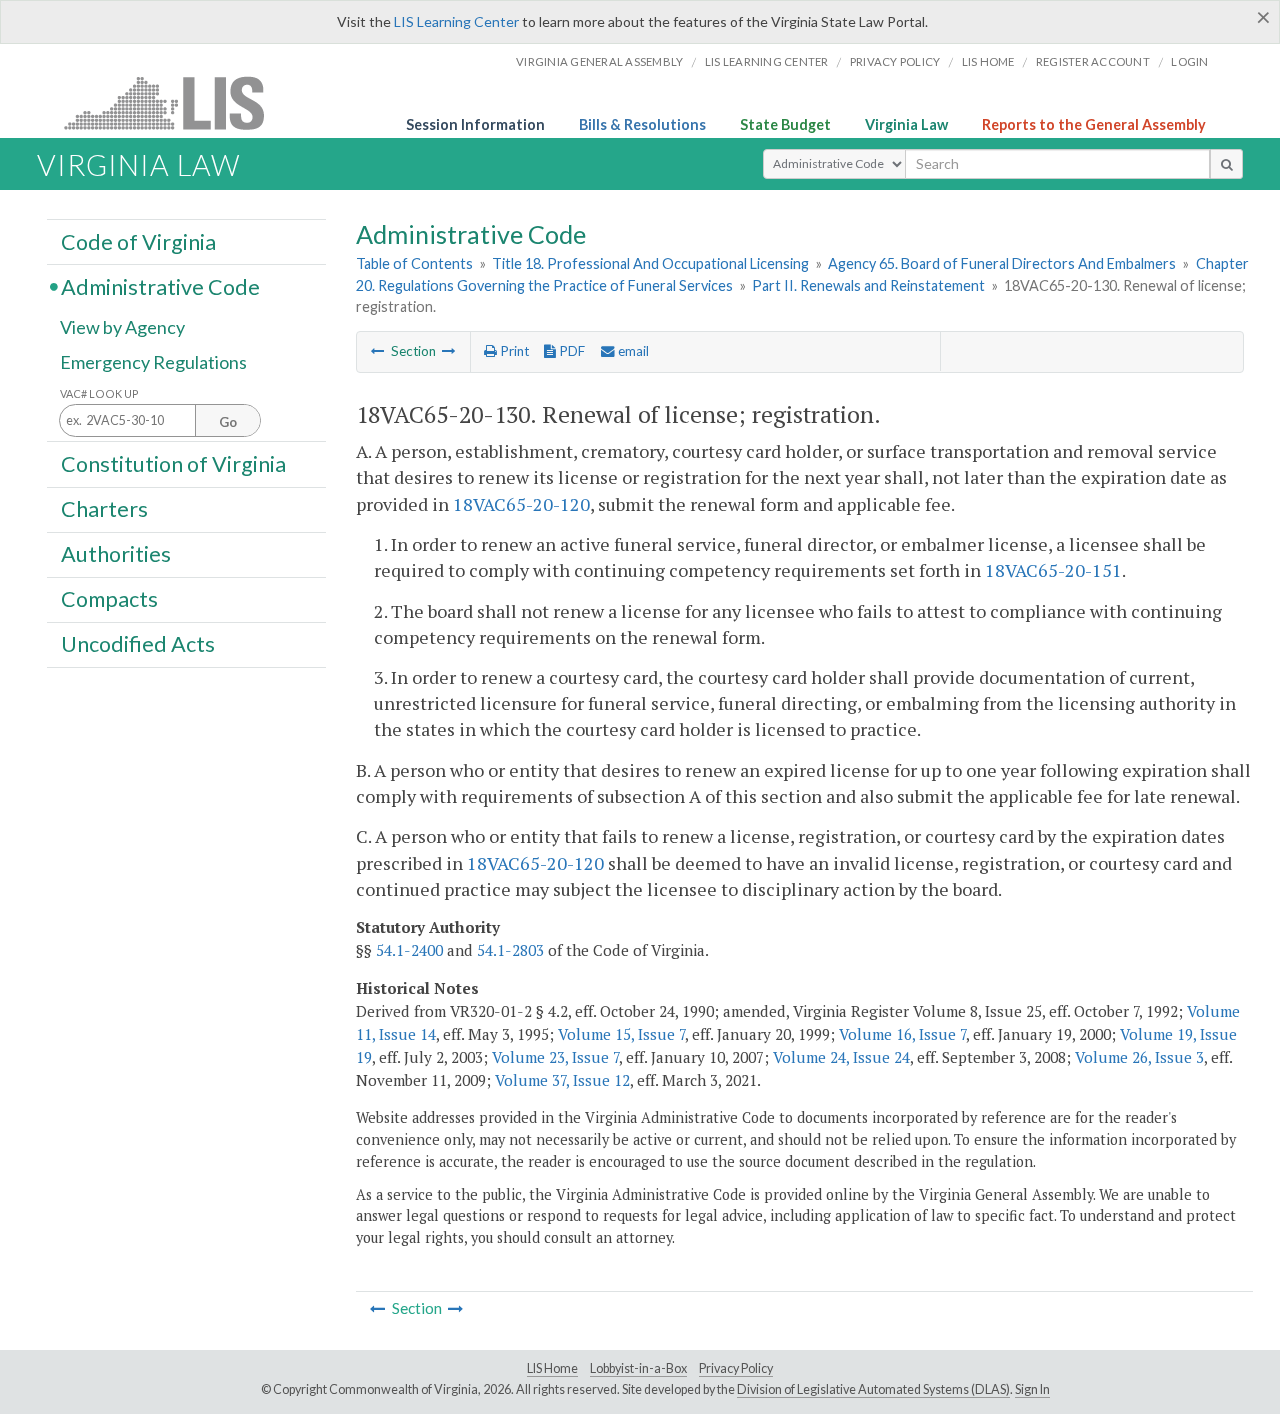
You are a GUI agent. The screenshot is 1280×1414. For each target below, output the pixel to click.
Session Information (475, 124)
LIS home (988, 61)
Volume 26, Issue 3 (1139, 1057)
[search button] (1226, 164)
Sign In (1032, 1389)
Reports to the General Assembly (1094, 124)
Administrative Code (160, 286)
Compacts (109, 599)
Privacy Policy (895, 61)
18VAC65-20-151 (1053, 570)
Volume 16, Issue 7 (902, 1034)
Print (513, 351)
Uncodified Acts (138, 644)
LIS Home (552, 1368)
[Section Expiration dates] (378, 351)
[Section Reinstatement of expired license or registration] (449, 351)
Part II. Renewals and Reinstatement (868, 285)
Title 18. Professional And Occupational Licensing (650, 263)
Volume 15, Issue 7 (621, 1034)
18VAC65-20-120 (521, 504)
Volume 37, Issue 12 (562, 1080)
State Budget (785, 124)
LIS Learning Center (456, 21)
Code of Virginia (138, 241)
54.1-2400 (409, 950)
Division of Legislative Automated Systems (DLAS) (873, 1389)
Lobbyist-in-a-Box (638, 1368)
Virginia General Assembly (599, 61)
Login (1189, 61)
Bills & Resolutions (642, 124)
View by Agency (122, 327)
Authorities (116, 554)
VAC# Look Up (99, 393)
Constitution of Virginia (173, 463)
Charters (104, 509)
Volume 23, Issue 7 (555, 1057)
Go (228, 422)
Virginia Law (906, 124)
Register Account (1093, 61)
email (632, 351)
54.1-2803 (510, 950)
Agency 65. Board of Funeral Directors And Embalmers (1002, 263)
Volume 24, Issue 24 (841, 1057)
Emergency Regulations (153, 362)
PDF (570, 351)
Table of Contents (414, 263)
